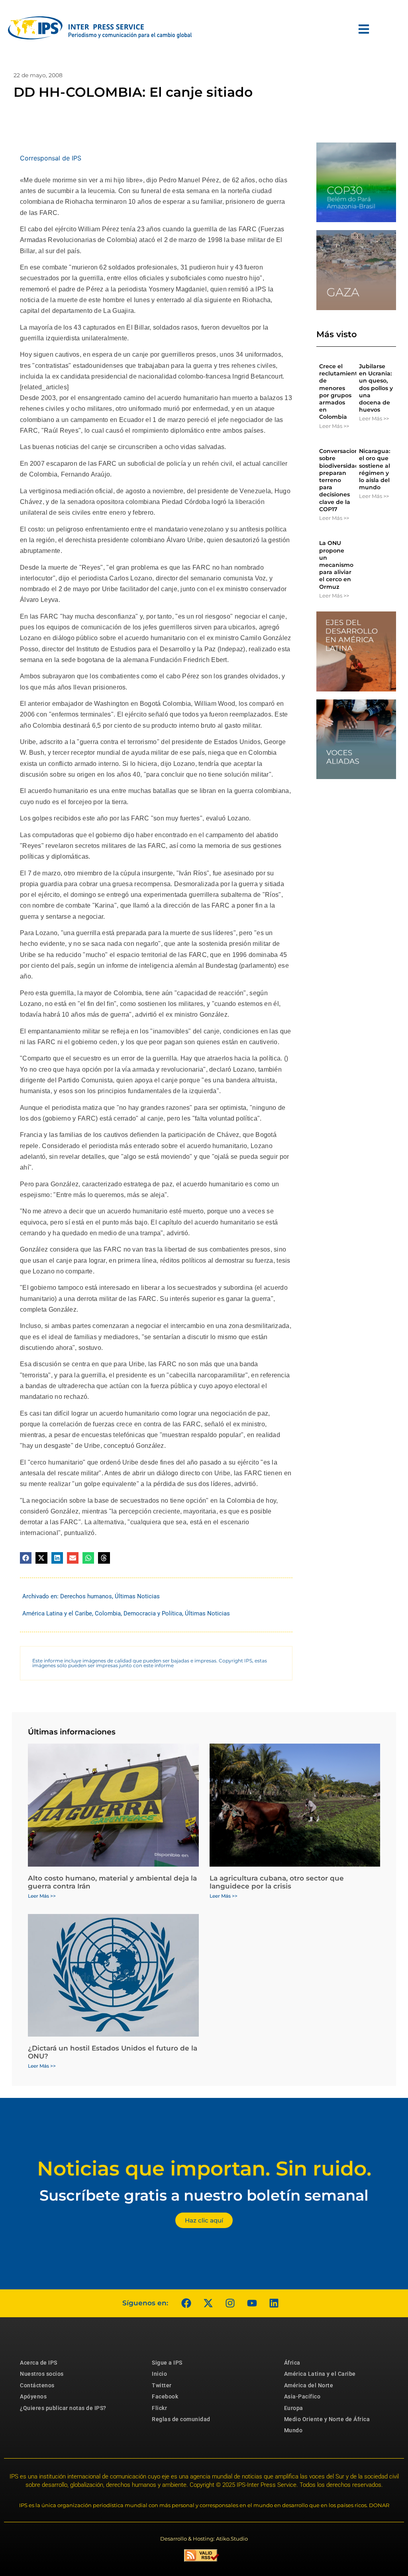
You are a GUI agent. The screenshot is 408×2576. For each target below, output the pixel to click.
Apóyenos (33, 2396)
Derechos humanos (86, 1596)
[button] (26, 1558)
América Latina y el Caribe (57, 1613)
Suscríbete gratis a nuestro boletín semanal (204, 2195)
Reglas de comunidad (181, 2419)
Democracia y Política (153, 1613)
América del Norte (309, 2385)
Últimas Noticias (137, 1596)
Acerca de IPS (39, 2363)
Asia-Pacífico (302, 2396)
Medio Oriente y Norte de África (327, 2419)
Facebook (165, 2396)
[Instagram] (230, 2303)
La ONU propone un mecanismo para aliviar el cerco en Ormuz (336, 565)
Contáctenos (37, 2385)
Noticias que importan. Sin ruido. (204, 2169)
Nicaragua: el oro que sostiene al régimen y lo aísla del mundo (375, 469)
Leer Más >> (334, 426)
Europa (294, 2408)
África (292, 2363)
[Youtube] (252, 2303)
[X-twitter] (208, 2303)
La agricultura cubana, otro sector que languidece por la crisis (277, 1882)
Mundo (293, 2430)
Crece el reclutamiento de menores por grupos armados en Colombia (340, 392)
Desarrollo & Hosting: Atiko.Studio (204, 2539)
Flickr (159, 2408)
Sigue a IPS (167, 2363)
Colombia (108, 1613)
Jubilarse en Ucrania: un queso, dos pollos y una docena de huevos (376, 388)
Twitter (162, 2385)
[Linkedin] (274, 2303)
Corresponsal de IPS (51, 158)
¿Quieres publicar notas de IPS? (63, 2408)
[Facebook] (186, 2303)
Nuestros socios (42, 2374)
